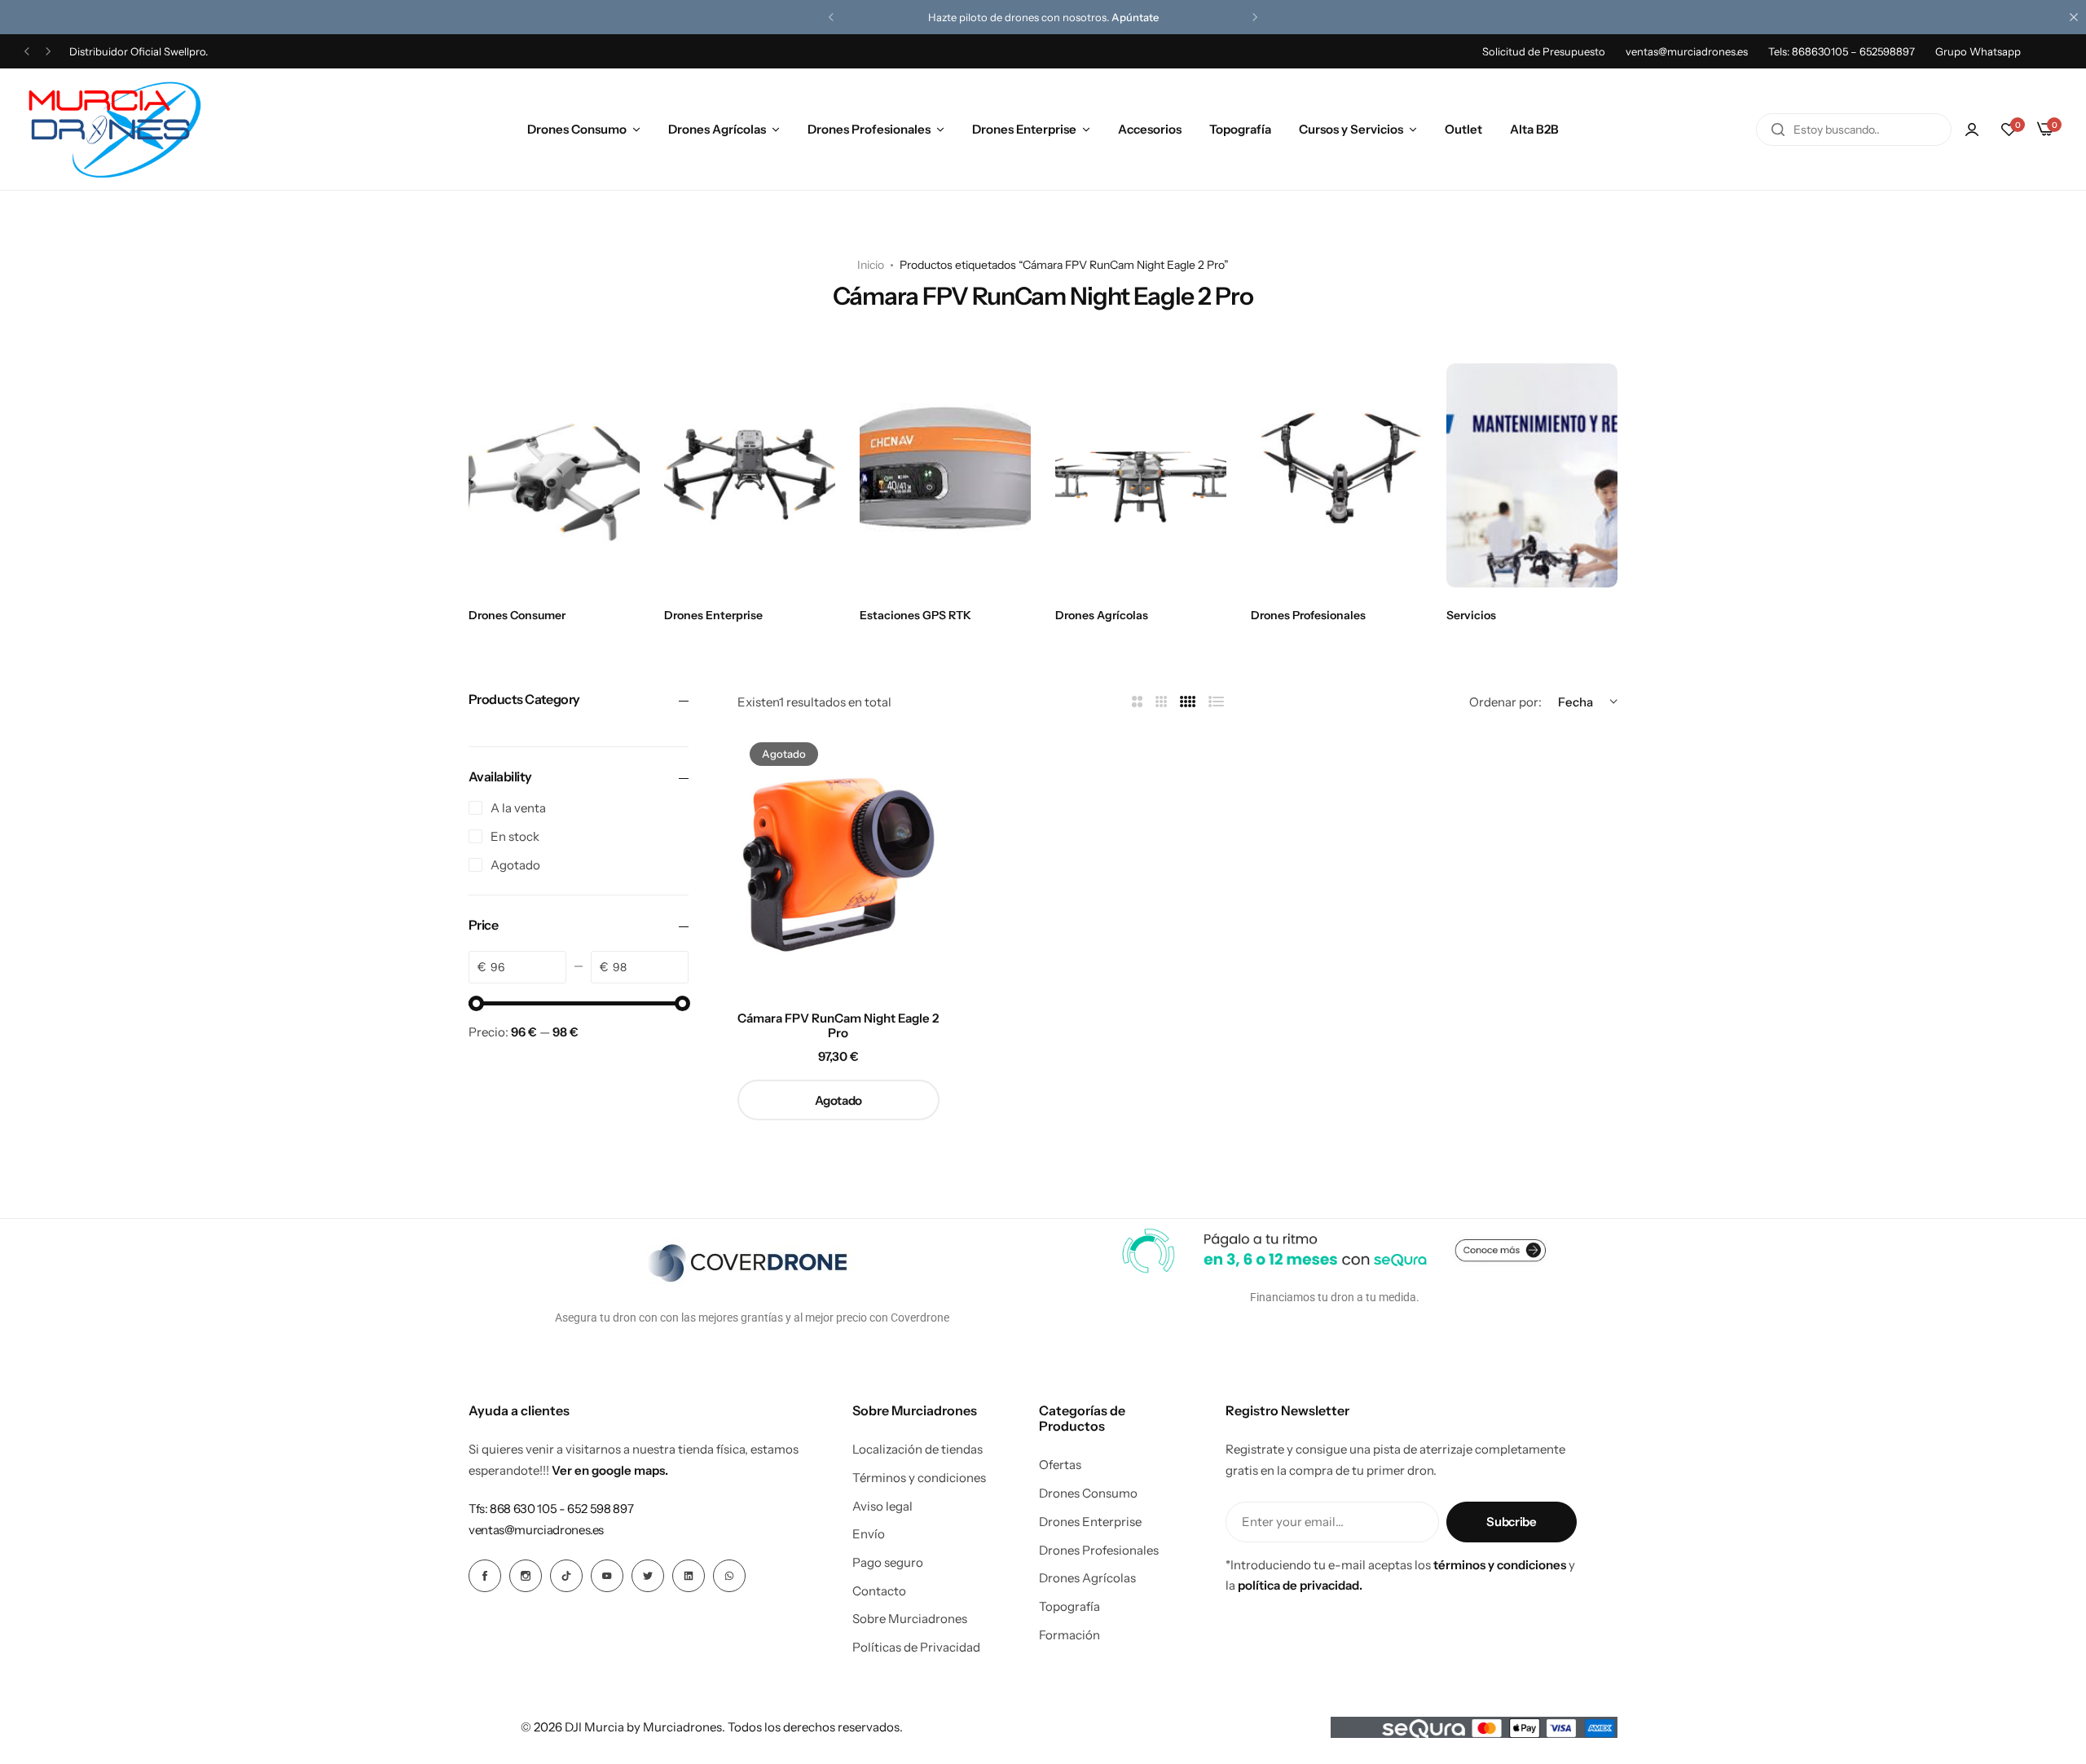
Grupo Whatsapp (1978, 51)
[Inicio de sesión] (1972, 130)
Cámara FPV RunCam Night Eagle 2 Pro (838, 1026)
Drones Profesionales (869, 129)
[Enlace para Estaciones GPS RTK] (945, 475)
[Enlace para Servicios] (1532, 475)
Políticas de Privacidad (916, 1647)
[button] (831, 17)
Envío (869, 1534)
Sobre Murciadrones (910, 1619)
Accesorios (1150, 129)
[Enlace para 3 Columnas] (1162, 702)
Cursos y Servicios (1351, 129)
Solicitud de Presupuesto (1544, 51)
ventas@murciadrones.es (1687, 51)
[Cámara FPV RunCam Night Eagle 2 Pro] (838, 864)
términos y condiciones (1500, 1565)
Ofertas (1060, 1465)
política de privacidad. (1300, 1585)
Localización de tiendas (918, 1449)
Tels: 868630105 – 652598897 (1842, 51)
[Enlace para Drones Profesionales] (1336, 475)
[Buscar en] (1778, 130)
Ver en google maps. (610, 1470)
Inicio (871, 265)
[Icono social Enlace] (485, 1576)
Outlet (1463, 129)
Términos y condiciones (919, 1478)
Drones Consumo (577, 129)
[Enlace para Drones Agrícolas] (1141, 475)
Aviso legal (882, 1507)
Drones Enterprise (1024, 129)
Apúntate (1135, 17)
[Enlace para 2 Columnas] (1137, 702)
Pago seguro (888, 1563)
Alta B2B (1534, 129)
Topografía (1240, 129)
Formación (1069, 1635)
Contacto (879, 1591)
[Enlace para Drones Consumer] (554, 475)
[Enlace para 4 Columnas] (1188, 702)
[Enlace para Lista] (1217, 702)
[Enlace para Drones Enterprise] (750, 475)
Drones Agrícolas (717, 129)
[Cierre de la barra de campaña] (2074, 17)
